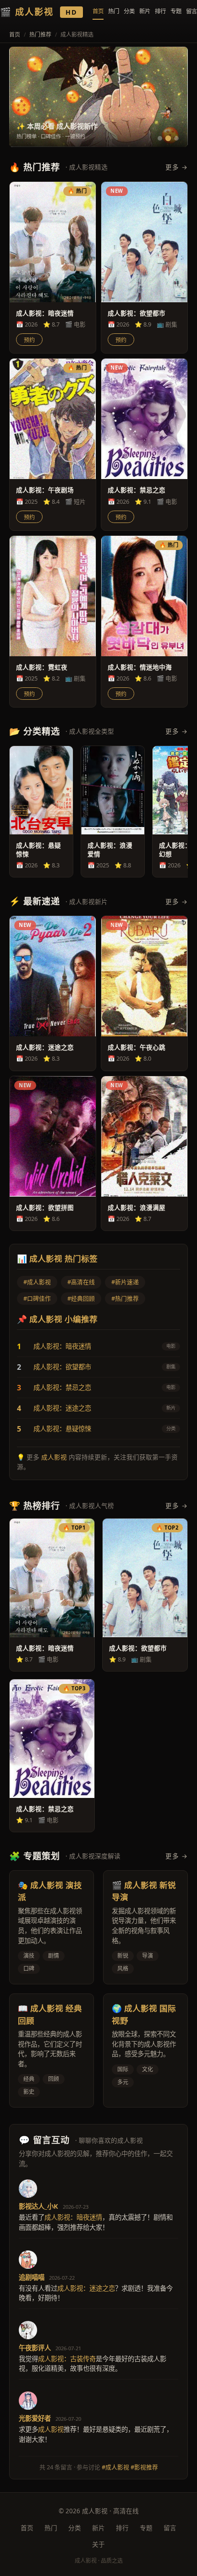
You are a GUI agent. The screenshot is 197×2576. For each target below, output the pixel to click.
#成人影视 (37, 1282)
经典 (29, 2079)
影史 (29, 2092)
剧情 (54, 1956)
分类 (129, 11)
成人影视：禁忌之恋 (62, 1387)
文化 (148, 2069)
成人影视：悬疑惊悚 (62, 1429)
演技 (29, 1956)
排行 (160, 11)
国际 (123, 2069)
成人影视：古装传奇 (67, 2359)
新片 (145, 11)
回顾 (54, 2079)
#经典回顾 (81, 1298)
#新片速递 (125, 1282)
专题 (176, 11)
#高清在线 (81, 1282)
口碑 (29, 1969)
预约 (29, 340)
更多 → (177, 167)
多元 (123, 2082)
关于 (98, 2544)
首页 (98, 11)
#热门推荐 (125, 1298)
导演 (148, 1956)
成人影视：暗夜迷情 (62, 1346)
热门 (114, 11)
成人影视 (54, 1457)
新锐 (123, 1956)
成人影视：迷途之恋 (62, 1408)
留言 (192, 11)
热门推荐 (40, 35)
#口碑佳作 (37, 1298)
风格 (123, 1969)
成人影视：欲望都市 (62, 1367)
